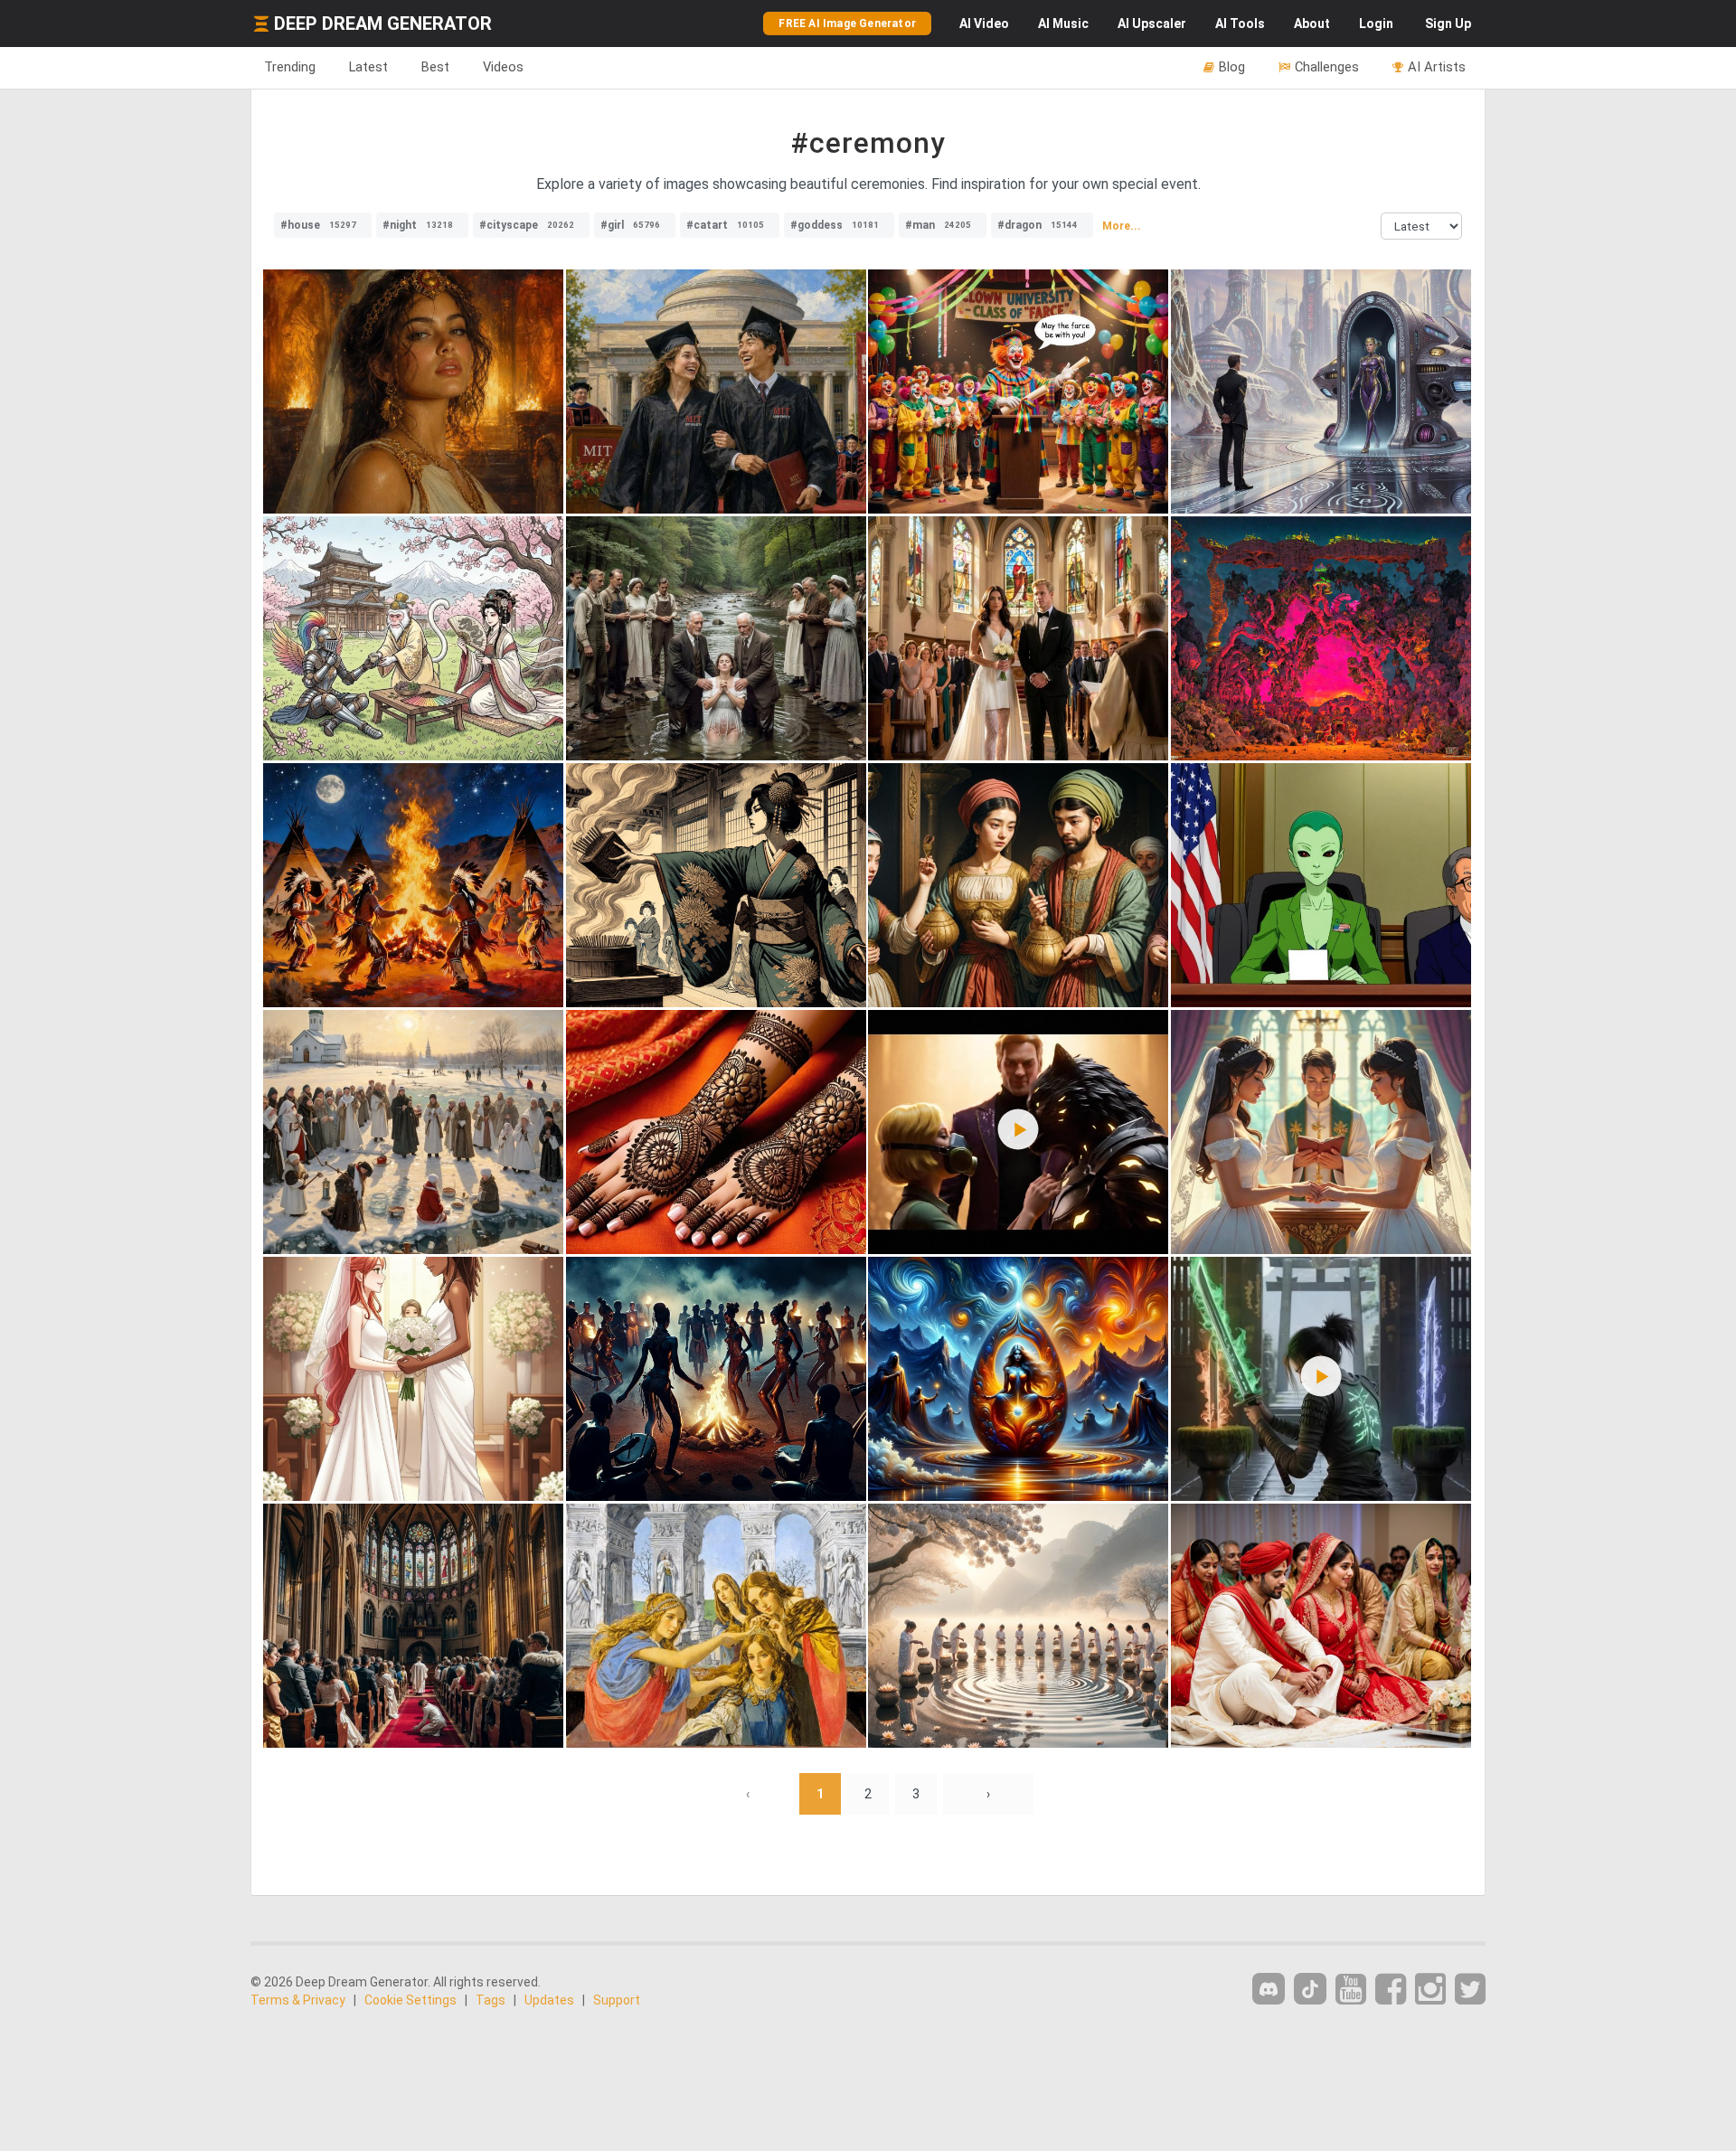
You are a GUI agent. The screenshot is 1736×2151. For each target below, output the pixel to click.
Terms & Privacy (298, 2000)
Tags (491, 2000)
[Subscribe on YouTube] (1351, 1990)
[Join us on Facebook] (1391, 1990)
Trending (290, 67)
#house (318, 225)
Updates (549, 2000)
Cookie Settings (410, 2000)
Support (617, 2000)
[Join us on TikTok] (1310, 1989)
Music (1063, 24)
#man (938, 225)
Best (435, 67)
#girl (630, 225)
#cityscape (527, 225)
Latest (368, 67)
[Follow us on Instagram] (1430, 1990)
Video (984, 24)
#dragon (1038, 225)
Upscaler (1152, 24)
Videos (503, 67)
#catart (725, 225)
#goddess (835, 225)
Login (1376, 24)
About (1312, 24)
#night (418, 225)
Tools (1240, 24)
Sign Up (1448, 24)
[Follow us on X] (1470, 1990)
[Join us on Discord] (1269, 1989)
